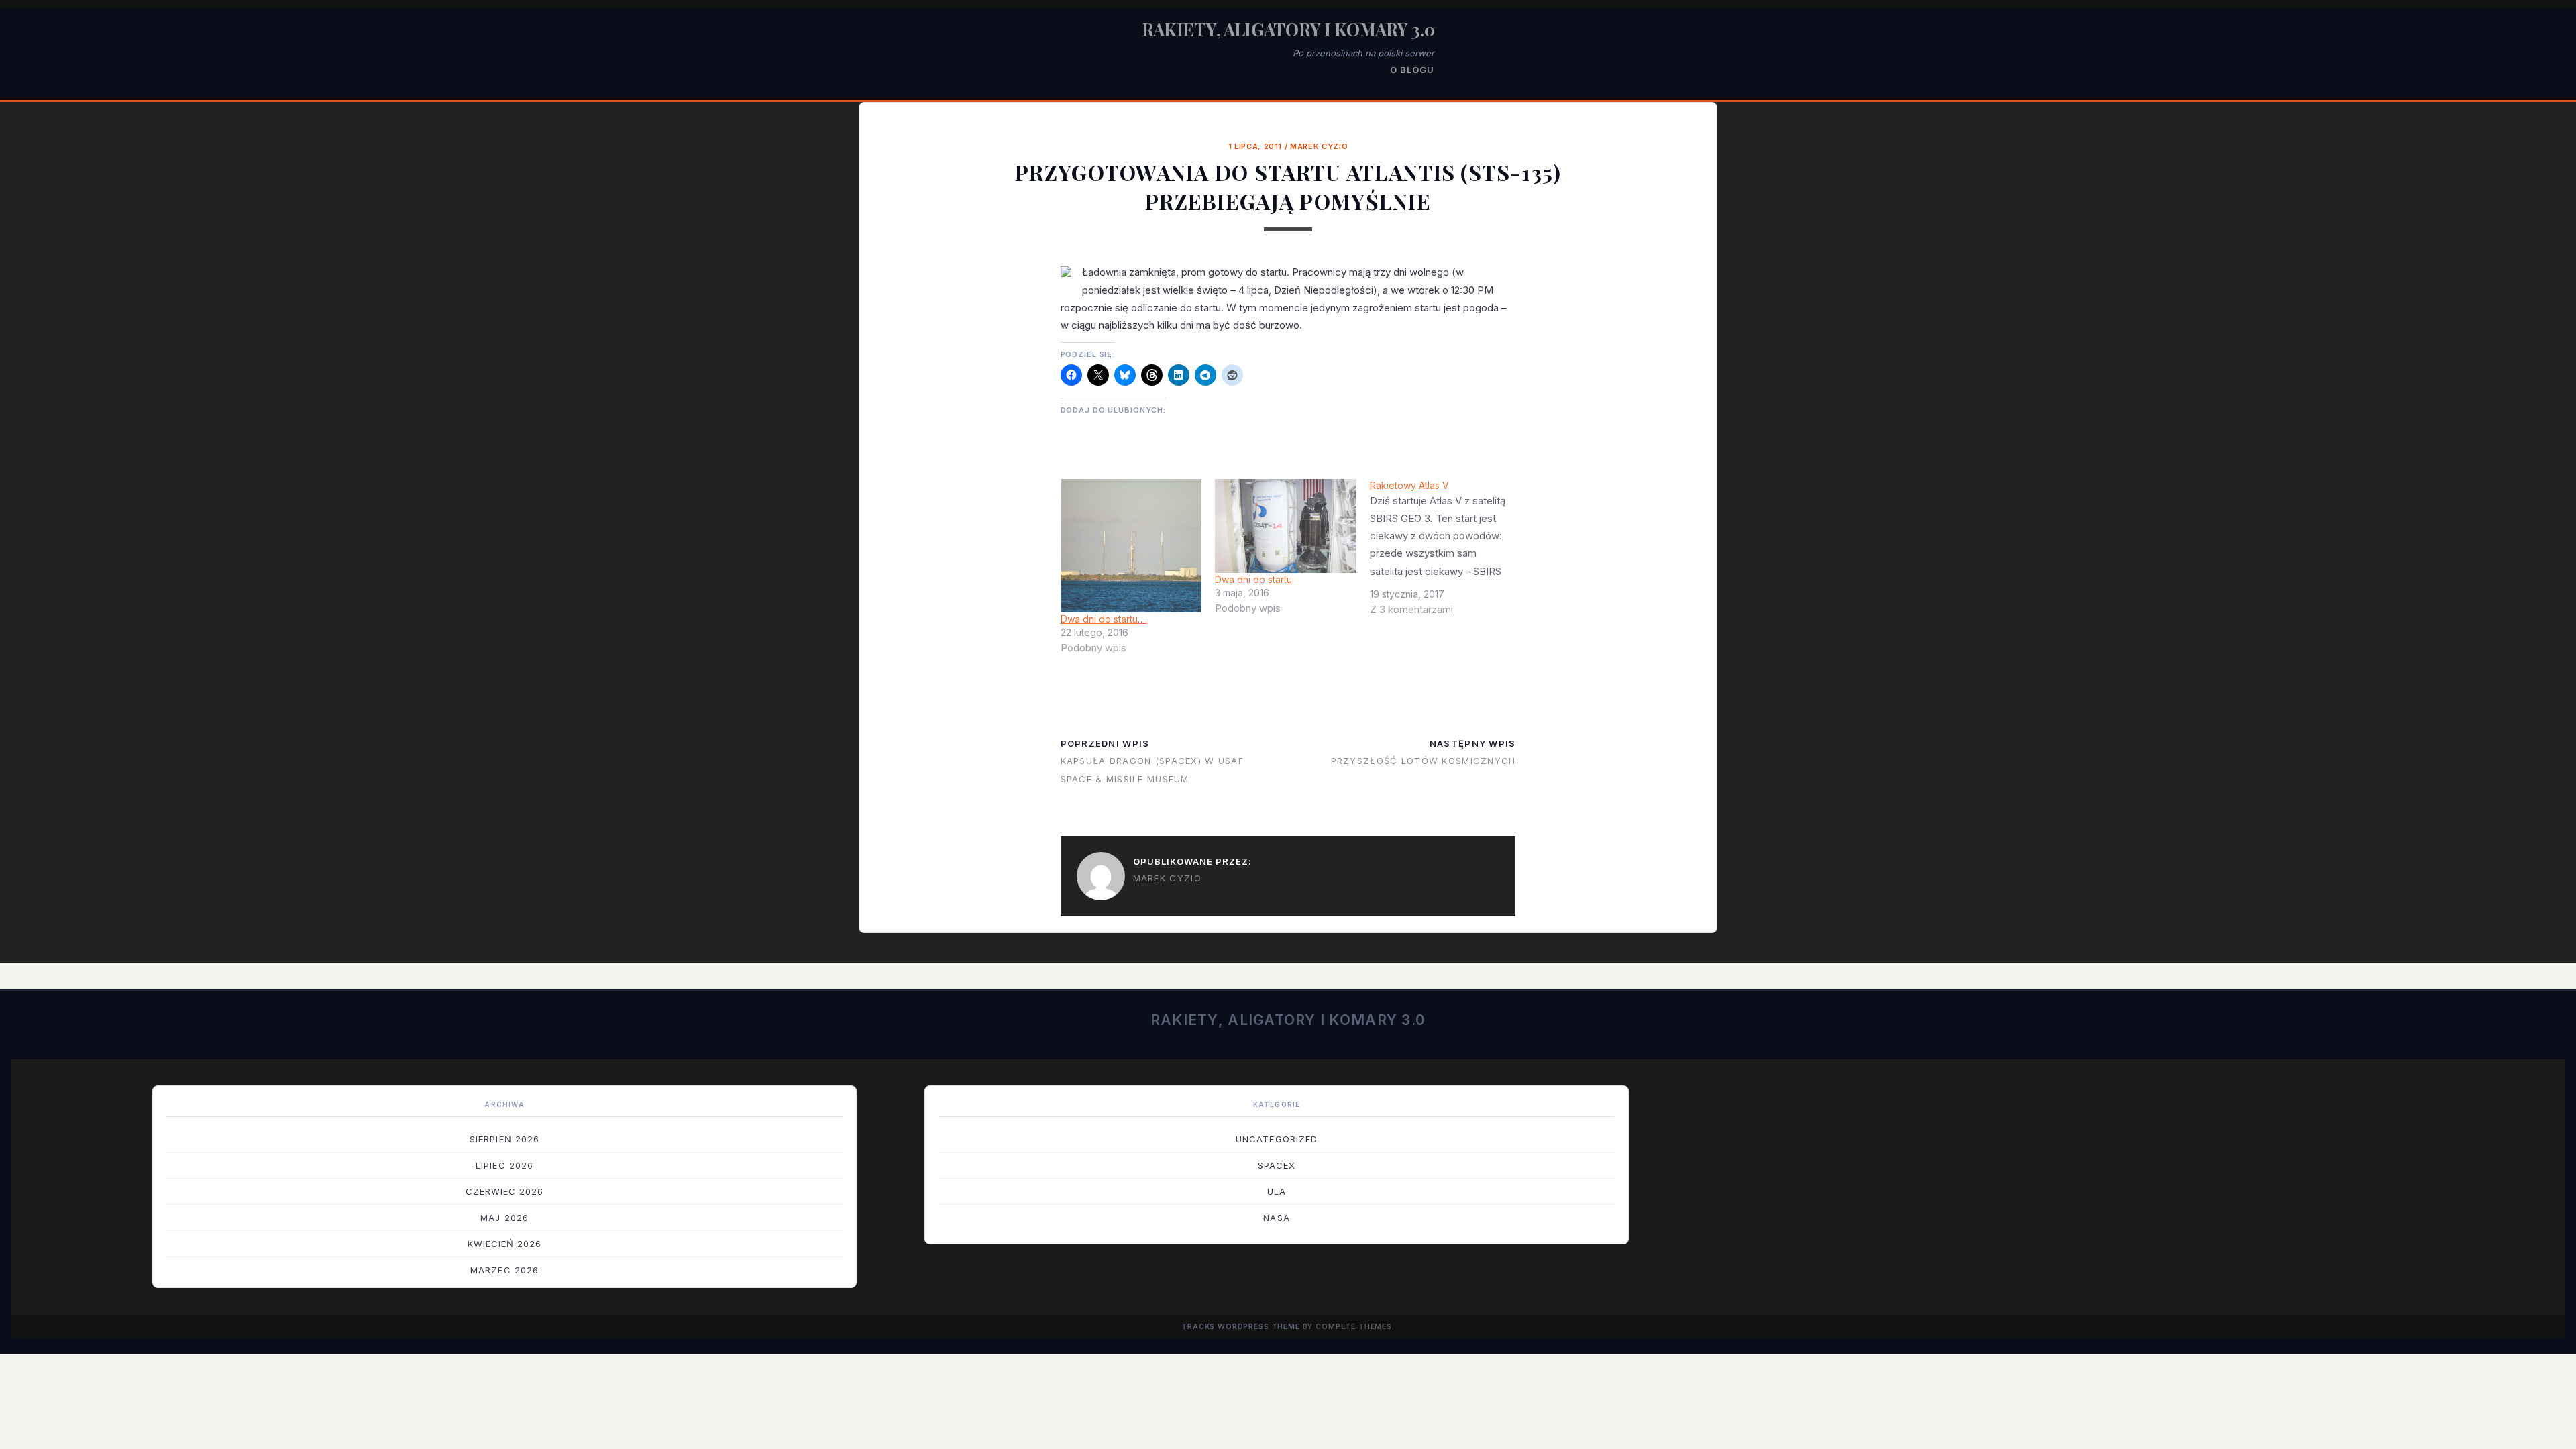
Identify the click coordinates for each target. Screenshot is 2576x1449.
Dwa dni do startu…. (1104, 619)
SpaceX (1277, 1165)
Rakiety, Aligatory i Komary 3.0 (1288, 29)
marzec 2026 (504, 1270)
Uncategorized (1277, 1139)
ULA (1277, 1191)
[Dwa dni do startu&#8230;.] (1131, 546)
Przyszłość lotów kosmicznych (1424, 761)
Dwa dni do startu (1253, 579)
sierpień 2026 (504, 1139)
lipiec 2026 (504, 1165)
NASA (1276, 1218)
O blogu (1412, 70)
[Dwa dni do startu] (1286, 526)
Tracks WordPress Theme (1241, 1327)
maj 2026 (504, 1218)
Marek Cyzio (1319, 146)
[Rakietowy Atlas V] (1447, 553)
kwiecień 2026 (505, 1244)
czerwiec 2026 (505, 1191)
